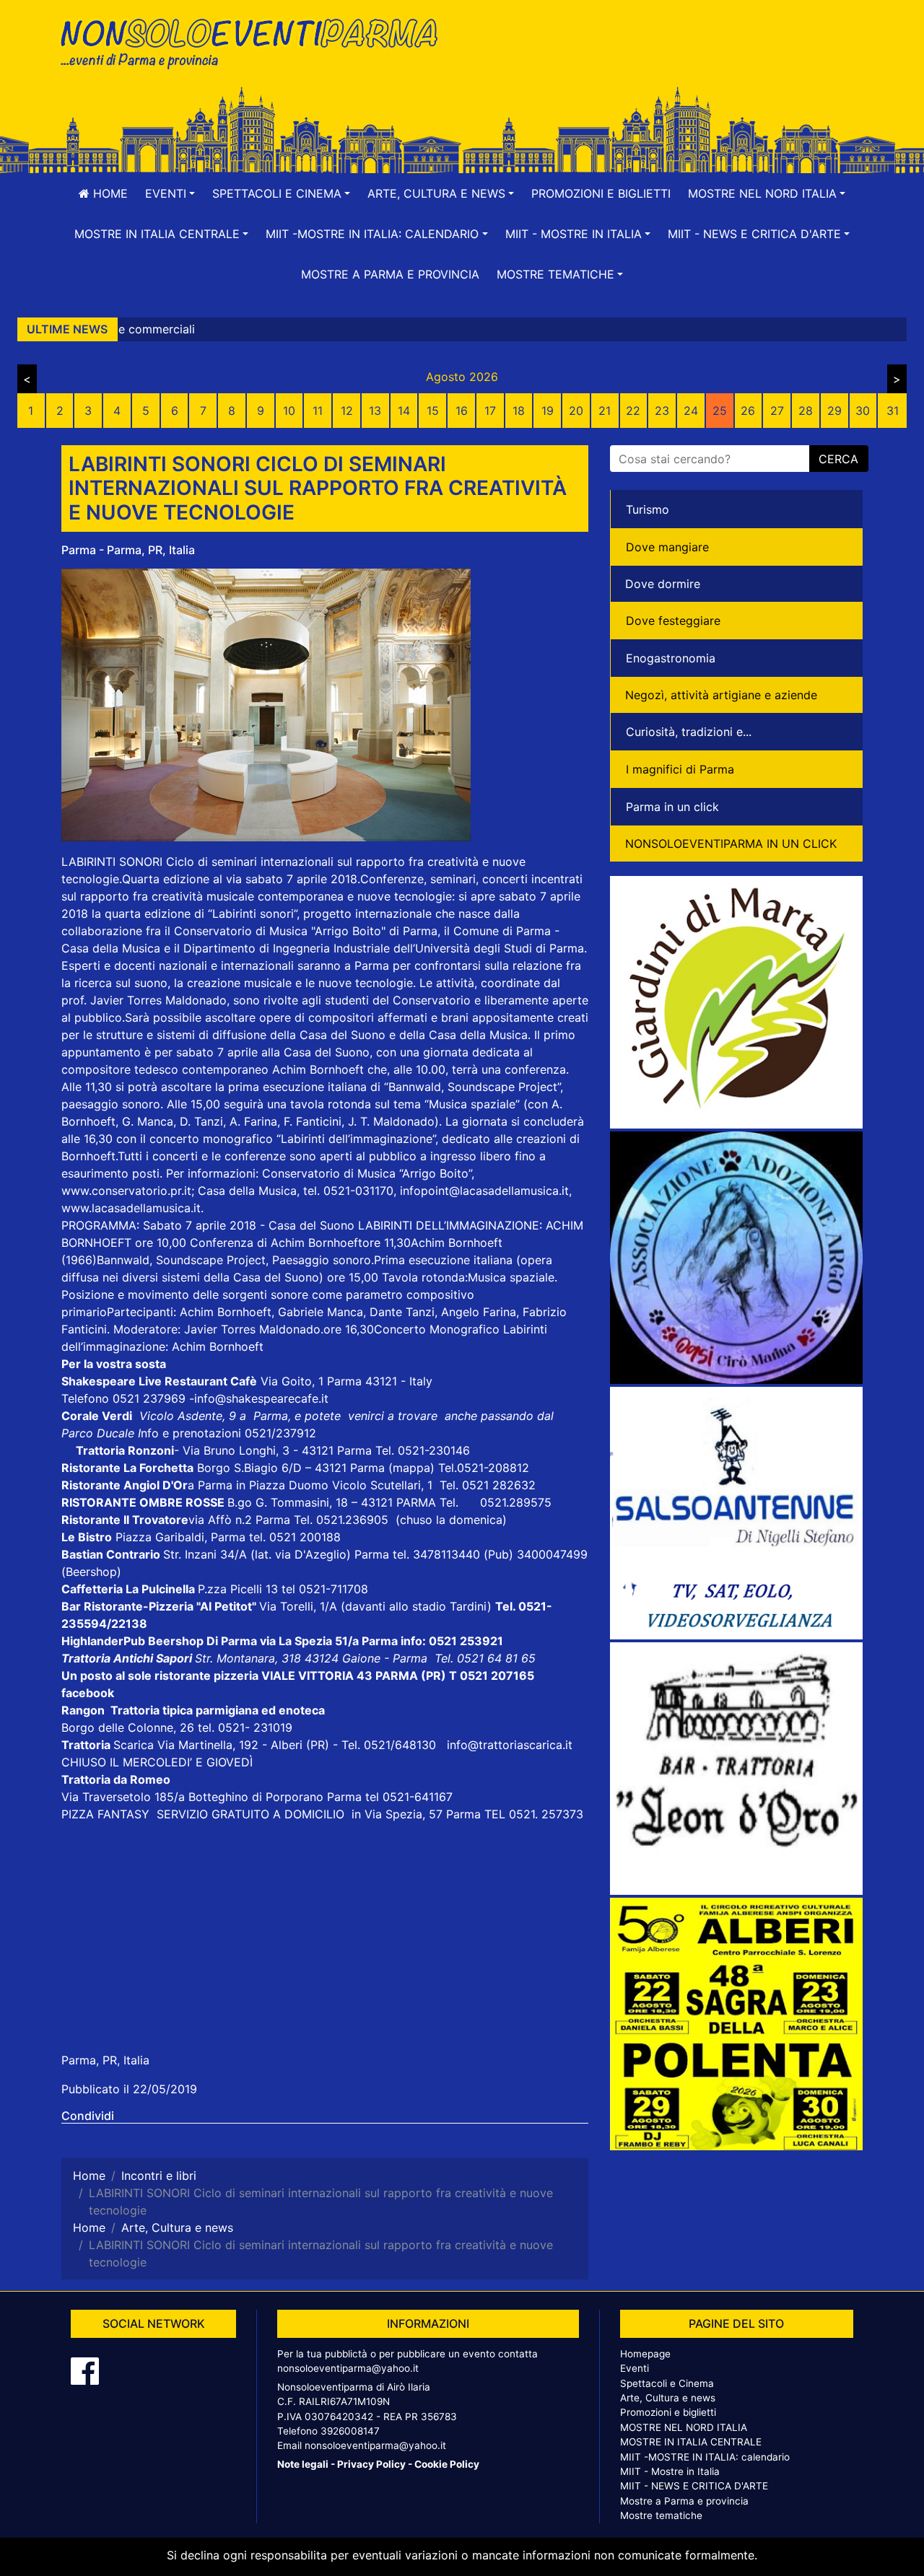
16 (462, 411)
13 (375, 411)
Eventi (635, 2368)
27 (777, 411)
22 (633, 411)
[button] (170, 193)
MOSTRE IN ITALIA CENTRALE (691, 2442)
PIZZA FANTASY (107, 1814)
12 (347, 411)
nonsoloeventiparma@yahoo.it (348, 2368)
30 (863, 411)
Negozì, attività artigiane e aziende (721, 695)
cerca (838, 459)
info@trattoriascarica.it (510, 1745)
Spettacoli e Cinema (667, 2383)
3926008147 (350, 2431)
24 (691, 411)
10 (289, 411)
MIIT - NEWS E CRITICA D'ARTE (694, 2486)
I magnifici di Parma (680, 769)
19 (548, 411)
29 (834, 411)
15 (433, 411)
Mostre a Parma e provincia (390, 274)
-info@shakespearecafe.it (259, 1398)
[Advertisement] (668, 58)
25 (720, 411)
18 (519, 411)
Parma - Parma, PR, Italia (128, 550)
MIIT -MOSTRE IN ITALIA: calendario (705, 2457)
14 (404, 411)
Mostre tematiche (661, 2515)
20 (576, 411)
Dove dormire (663, 584)
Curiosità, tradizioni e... (689, 732)
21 (605, 411)
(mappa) (413, 1468)
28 (806, 411)
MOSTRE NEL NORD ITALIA (684, 2427)
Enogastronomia (671, 658)
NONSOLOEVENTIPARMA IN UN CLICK (731, 844)
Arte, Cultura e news (668, 2398)
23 (662, 411)
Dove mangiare (667, 547)
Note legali (303, 2464)
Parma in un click (672, 807)
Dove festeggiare (673, 621)
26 (748, 411)
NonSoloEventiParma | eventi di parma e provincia (256, 41)
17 (490, 411)
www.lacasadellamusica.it (131, 1208)
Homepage (645, 2354)
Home (109, 193)
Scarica (135, 1745)
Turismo (648, 509)
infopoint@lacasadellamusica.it (484, 1191)
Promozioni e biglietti (601, 193)
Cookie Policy (447, 2464)
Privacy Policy (371, 2464)
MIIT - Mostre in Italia (670, 2471)
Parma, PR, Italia (105, 2060)
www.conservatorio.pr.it (126, 1191)
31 (893, 411)
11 (318, 411)
